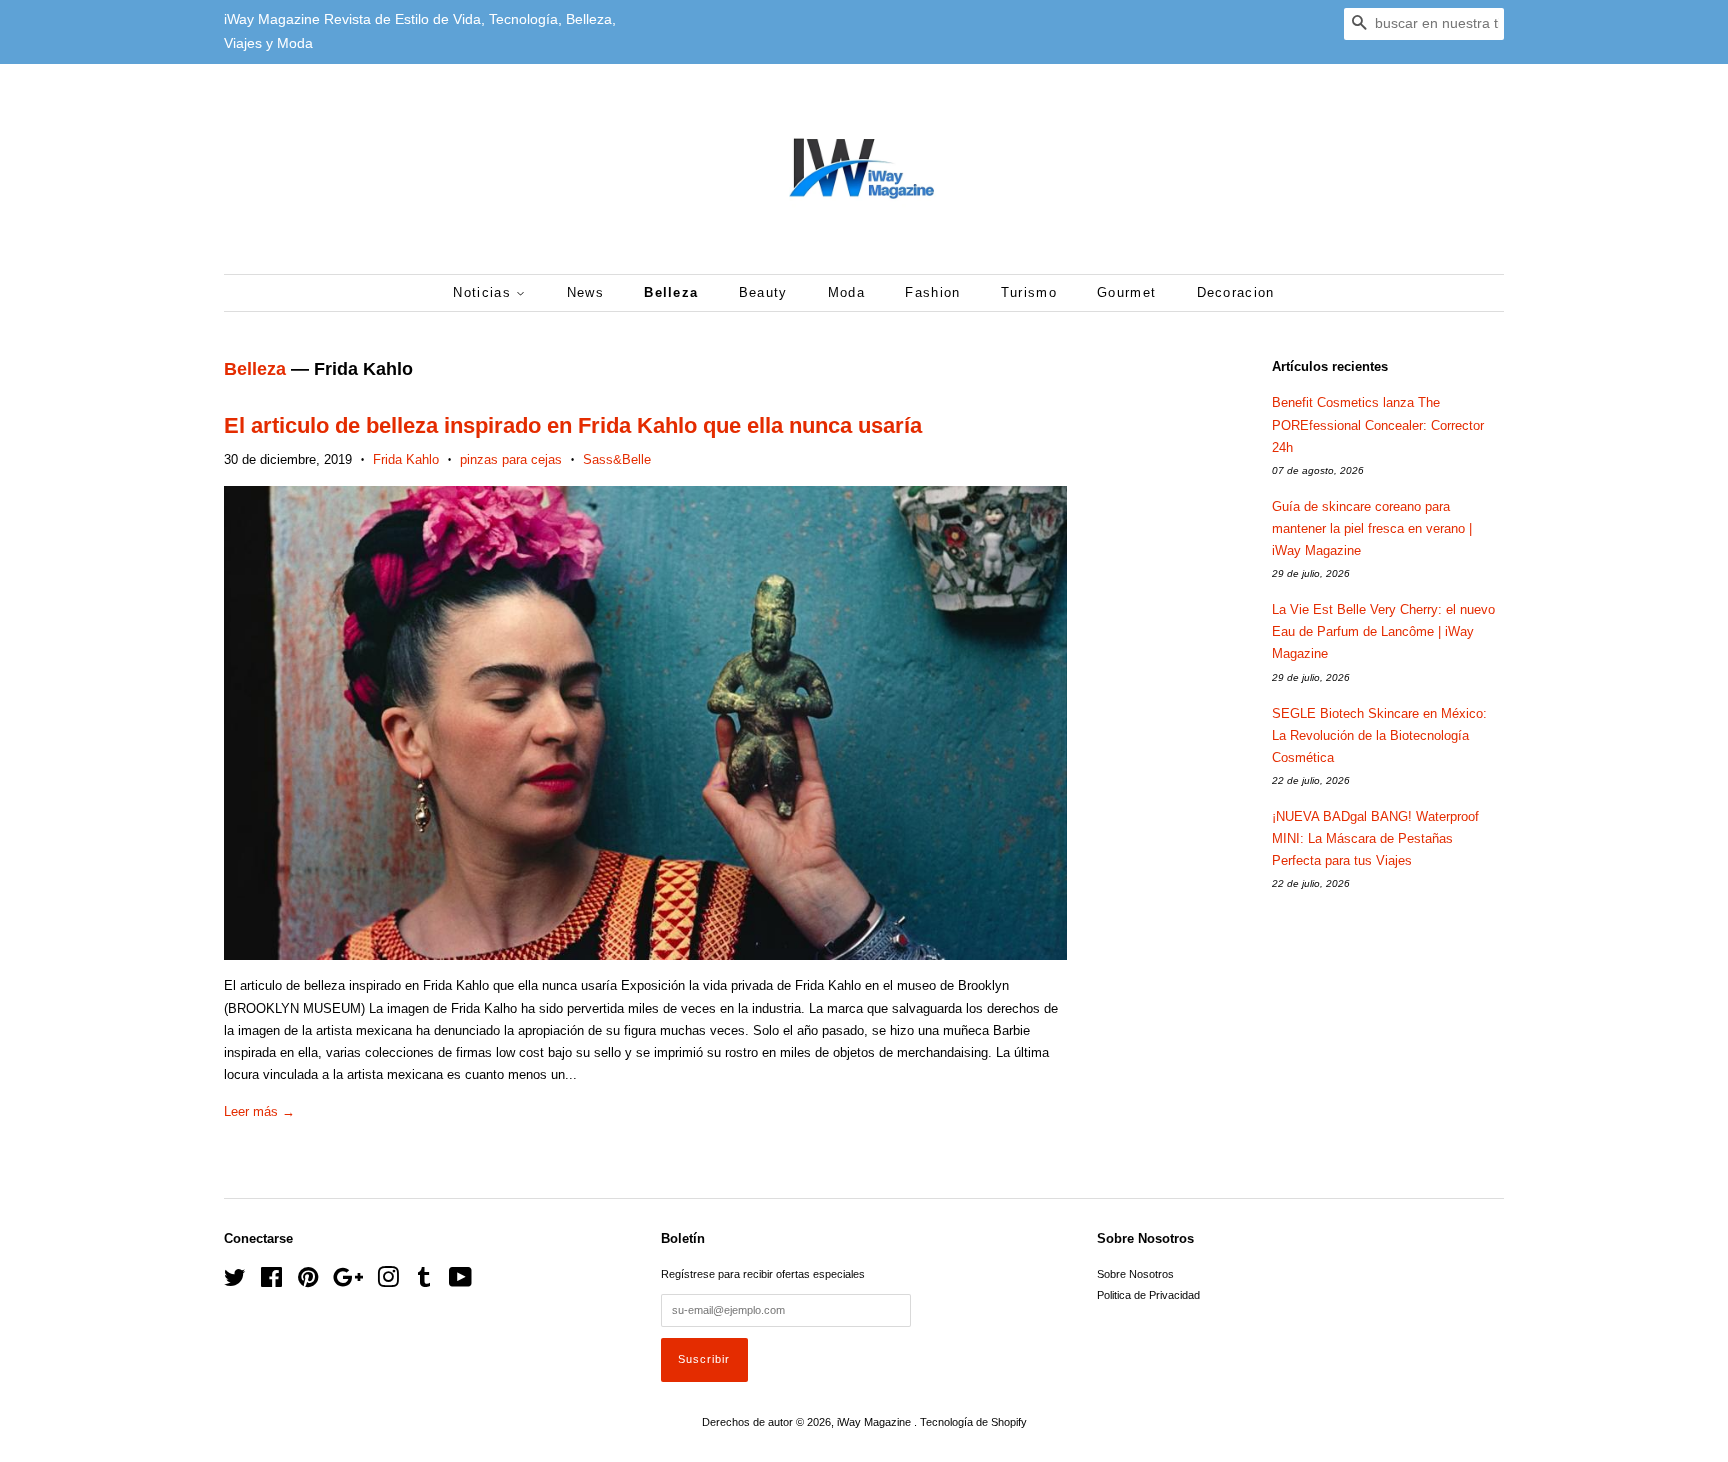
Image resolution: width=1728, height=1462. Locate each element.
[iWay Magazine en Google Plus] (348, 1282)
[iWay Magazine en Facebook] (271, 1282)
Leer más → (259, 1111)
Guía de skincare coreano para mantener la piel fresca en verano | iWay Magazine (1372, 528)
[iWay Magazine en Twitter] (235, 1282)
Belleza (671, 292)
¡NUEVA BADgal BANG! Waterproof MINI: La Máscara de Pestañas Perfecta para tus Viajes (1375, 838)
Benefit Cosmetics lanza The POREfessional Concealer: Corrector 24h (1378, 424)
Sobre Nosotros (1135, 1274)
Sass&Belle (617, 459)
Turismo (1029, 292)
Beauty (763, 292)
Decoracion (1236, 292)
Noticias (484, 292)
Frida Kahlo (406, 459)
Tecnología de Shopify (973, 1422)
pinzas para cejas (511, 459)
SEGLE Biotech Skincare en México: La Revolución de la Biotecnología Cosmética (1379, 735)
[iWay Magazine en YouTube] (460, 1282)
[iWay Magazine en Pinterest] (308, 1282)
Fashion (932, 292)
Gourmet (1126, 292)
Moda (846, 292)
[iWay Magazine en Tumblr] (424, 1282)
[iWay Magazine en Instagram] (388, 1282)
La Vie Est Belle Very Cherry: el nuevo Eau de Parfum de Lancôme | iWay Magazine (1383, 631)
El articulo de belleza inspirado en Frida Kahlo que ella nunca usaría (573, 425)
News (585, 292)
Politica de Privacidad (1148, 1295)
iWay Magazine (875, 1422)
